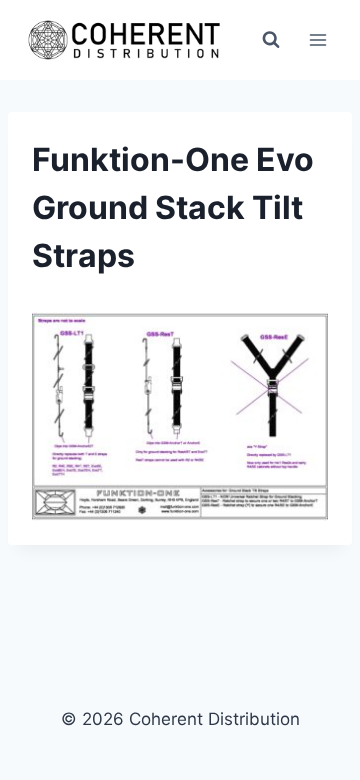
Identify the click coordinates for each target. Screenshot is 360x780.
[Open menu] (317, 39)
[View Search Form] (271, 40)
